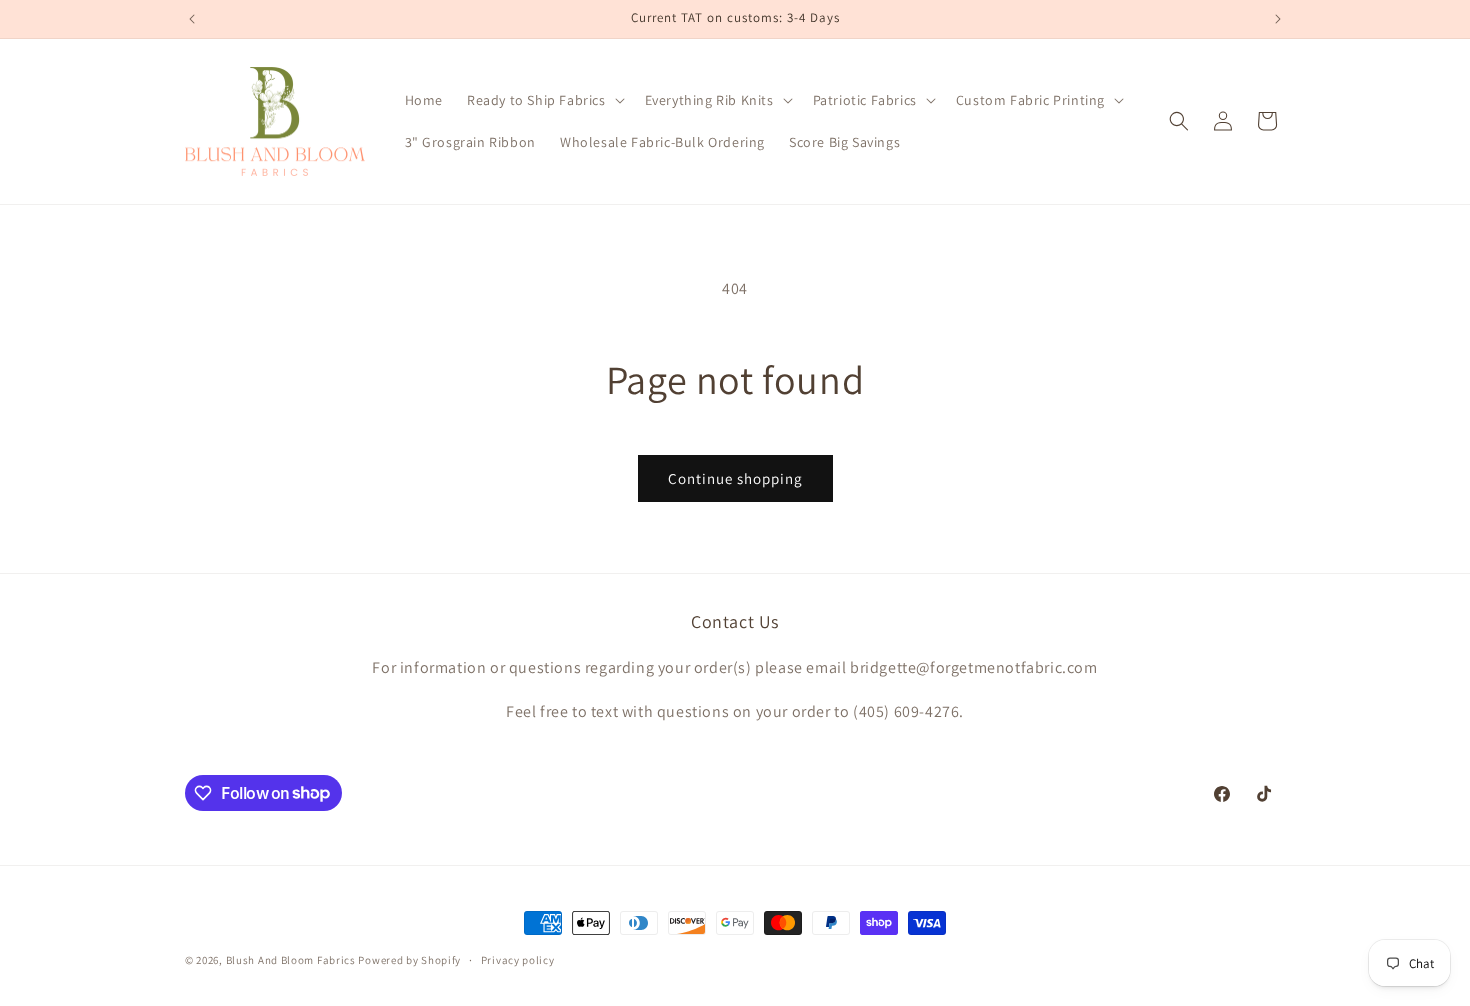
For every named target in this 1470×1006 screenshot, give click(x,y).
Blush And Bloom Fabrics (291, 960)
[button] (544, 100)
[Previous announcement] (192, 19)
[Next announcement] (1278, 19)
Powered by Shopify (409, 960)
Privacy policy (518, 959)
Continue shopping (735, 478)
